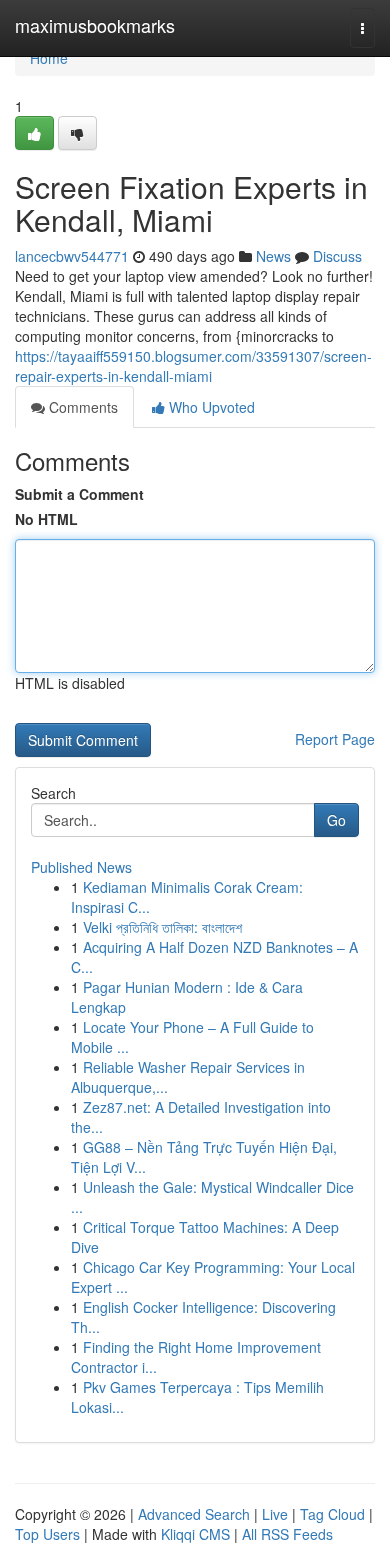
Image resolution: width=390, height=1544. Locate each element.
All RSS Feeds (287, 1534)
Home (49, 58)
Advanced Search (194, 1514)
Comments (81, 407)
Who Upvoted (210, 407)
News (273, 256)
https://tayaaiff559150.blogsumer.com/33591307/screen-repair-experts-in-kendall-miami (193, 366)
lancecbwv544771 (72, 256)
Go (336, 820)
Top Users (47, 1534)
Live (275, 1514)
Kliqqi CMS (195, 1534)
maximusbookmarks (95, 25)
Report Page (335, 739)
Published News (81, 867)
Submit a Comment (79, 494)
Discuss (337, 256)
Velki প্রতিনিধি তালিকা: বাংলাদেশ (162, 927)
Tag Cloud (332, 1514)
